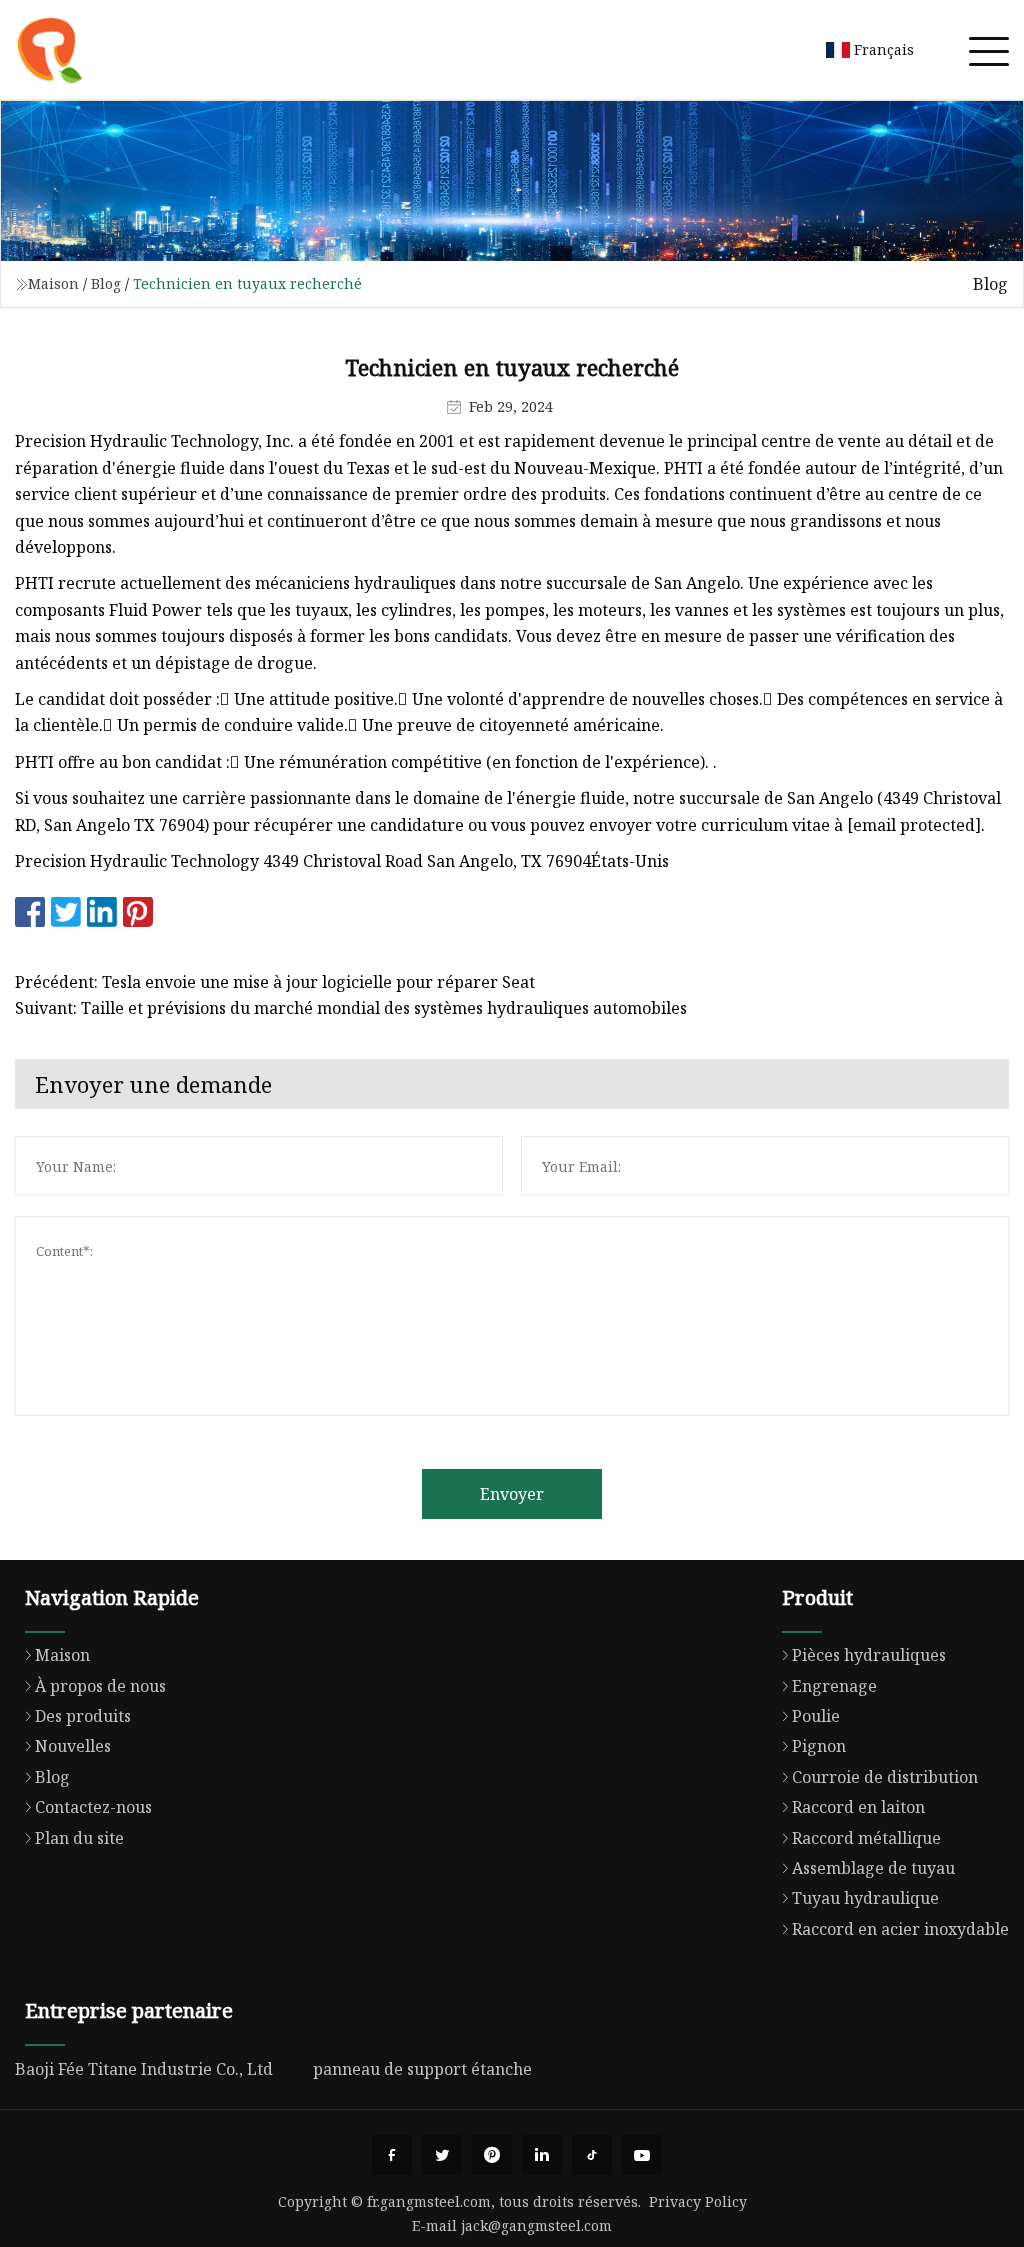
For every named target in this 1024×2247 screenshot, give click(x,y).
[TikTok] (592, 2155)
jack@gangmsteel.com (536, 2225)
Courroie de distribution (885, 1777)
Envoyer (512, 1494)
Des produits (83, 1716)
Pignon (819, 1746)
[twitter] (442, 2155)
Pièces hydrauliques (869, 1655)
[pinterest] (492, 2155)
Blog (106, 283)
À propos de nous (100, 1686)
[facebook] (392, 2155)
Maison (53, 283)
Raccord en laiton (858, 1807)
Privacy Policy (698, 2201)
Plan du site (79, 1838)
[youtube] (642, 2155)
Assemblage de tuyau (873, 1868)
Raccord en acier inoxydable (900, 1929)
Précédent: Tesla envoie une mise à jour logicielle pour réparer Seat (275, 982)
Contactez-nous (93, 1807)
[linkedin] (542, 2155)
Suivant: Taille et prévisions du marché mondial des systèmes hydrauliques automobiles (351, 1008)
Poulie (816, 1716)
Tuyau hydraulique (865, 1898)
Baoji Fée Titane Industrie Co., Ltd (144, 2069)
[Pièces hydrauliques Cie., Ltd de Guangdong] (50, 50)
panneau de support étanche (422, 2069)
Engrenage (834, 1686)
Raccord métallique (866, 1838)
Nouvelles (73, 1746)
